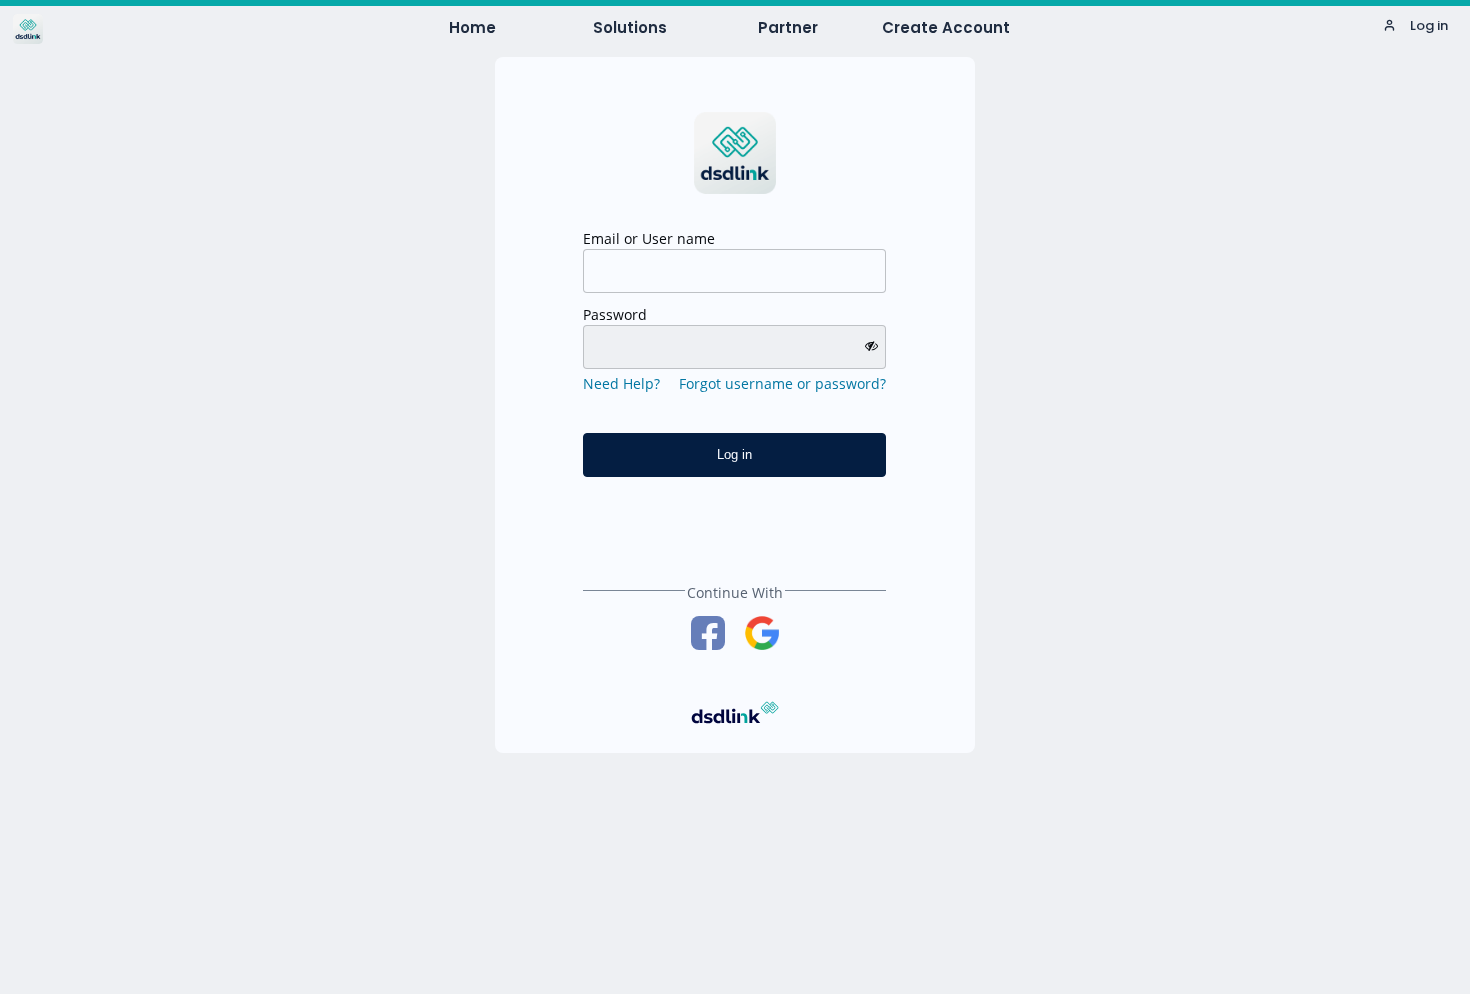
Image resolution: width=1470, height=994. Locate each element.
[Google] (762, 633)
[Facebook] (708, 633)
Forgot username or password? (782, 383)
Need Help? (621, 383)
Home (472, 27)
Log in (1427, 25)
